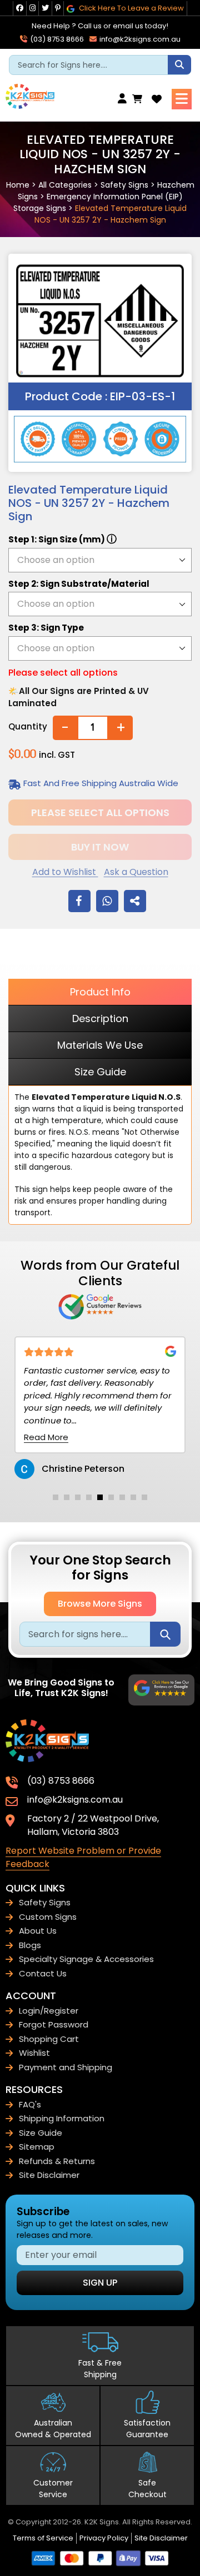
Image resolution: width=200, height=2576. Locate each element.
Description (100, 1018)
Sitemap (37, 2147)
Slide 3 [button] (78, 1497)
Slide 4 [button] (89, 1497)
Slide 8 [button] (133, 1497)
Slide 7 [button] (122, 1497)
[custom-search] (179, 65)
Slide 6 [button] (111, 1497)
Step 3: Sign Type (46, 628)
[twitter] (45, 8)
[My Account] (125, 99)
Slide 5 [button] (100, 1497)
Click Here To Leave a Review (131, 8)
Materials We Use (100, 1045)
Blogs (30, 1945)
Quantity (28, 726)
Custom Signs (48, 1917)
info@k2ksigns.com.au (139, 39)
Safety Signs (124, 185)
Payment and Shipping (66, 2067)
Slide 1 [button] (56, 1497)
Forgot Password (54, 2024)
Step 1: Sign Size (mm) (62, 539)
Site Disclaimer (49, 2175)
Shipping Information (62, 2118)
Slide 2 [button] (67, 1497)
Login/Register (49, 2011)
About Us (38, 1931)
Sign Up (100, 2283)
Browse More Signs (100, 1604)
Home (18, 185)
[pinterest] (58, 8)
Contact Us (43, 1973)
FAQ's (30, 2104)
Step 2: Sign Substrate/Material (79, 584)
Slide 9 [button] (144, 1497)
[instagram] (32, 8)
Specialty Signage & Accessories (86, 1959)
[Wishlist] (157, 99)
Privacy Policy (104, 2538)
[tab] (56, 1497)
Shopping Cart (49, 2039)
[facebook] (20, 8)
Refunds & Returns (57, 2161)
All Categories (65, 185)
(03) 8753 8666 (56, 39)
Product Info (100, 992)
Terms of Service (43, 2538)
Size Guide (100, 1072)
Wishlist (34, 2053)
